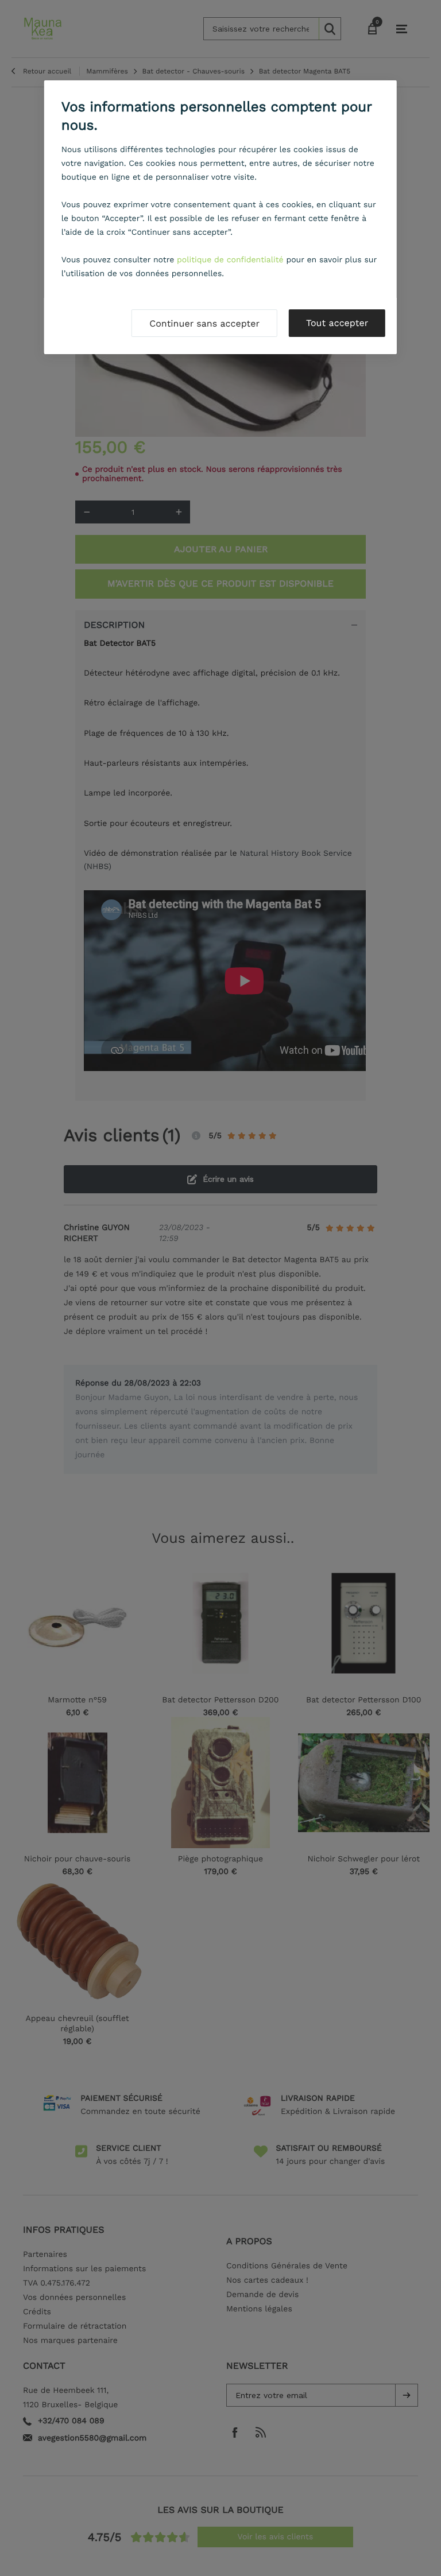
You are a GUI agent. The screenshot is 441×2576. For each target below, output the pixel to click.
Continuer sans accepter (204, 323)
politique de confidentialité (230, 260)
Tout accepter (337, 323)
